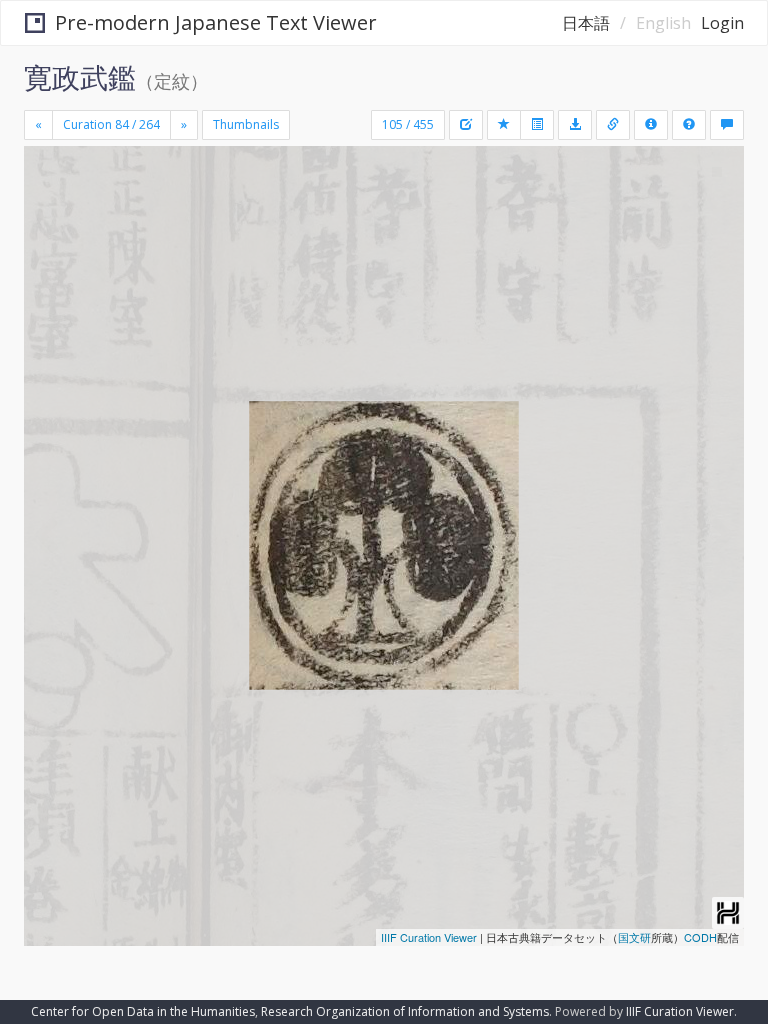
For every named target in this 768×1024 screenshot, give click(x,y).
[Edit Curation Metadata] (466, 125)
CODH (700, 937)
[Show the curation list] (537, 125)
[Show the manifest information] (651, 125)
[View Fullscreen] (51, 247)
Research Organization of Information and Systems (405, 1011)
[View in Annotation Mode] (727, 125)
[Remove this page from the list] (504, 125)
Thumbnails (246, 124)
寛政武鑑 (80, 77)
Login (722, 23)
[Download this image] (575, 125)
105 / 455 (408, 124)
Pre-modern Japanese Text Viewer (216, 22)
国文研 (634, 937)
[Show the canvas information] (613, 125)
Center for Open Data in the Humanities (143, 1011)
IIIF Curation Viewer (429, 937)
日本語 (586, 23)
